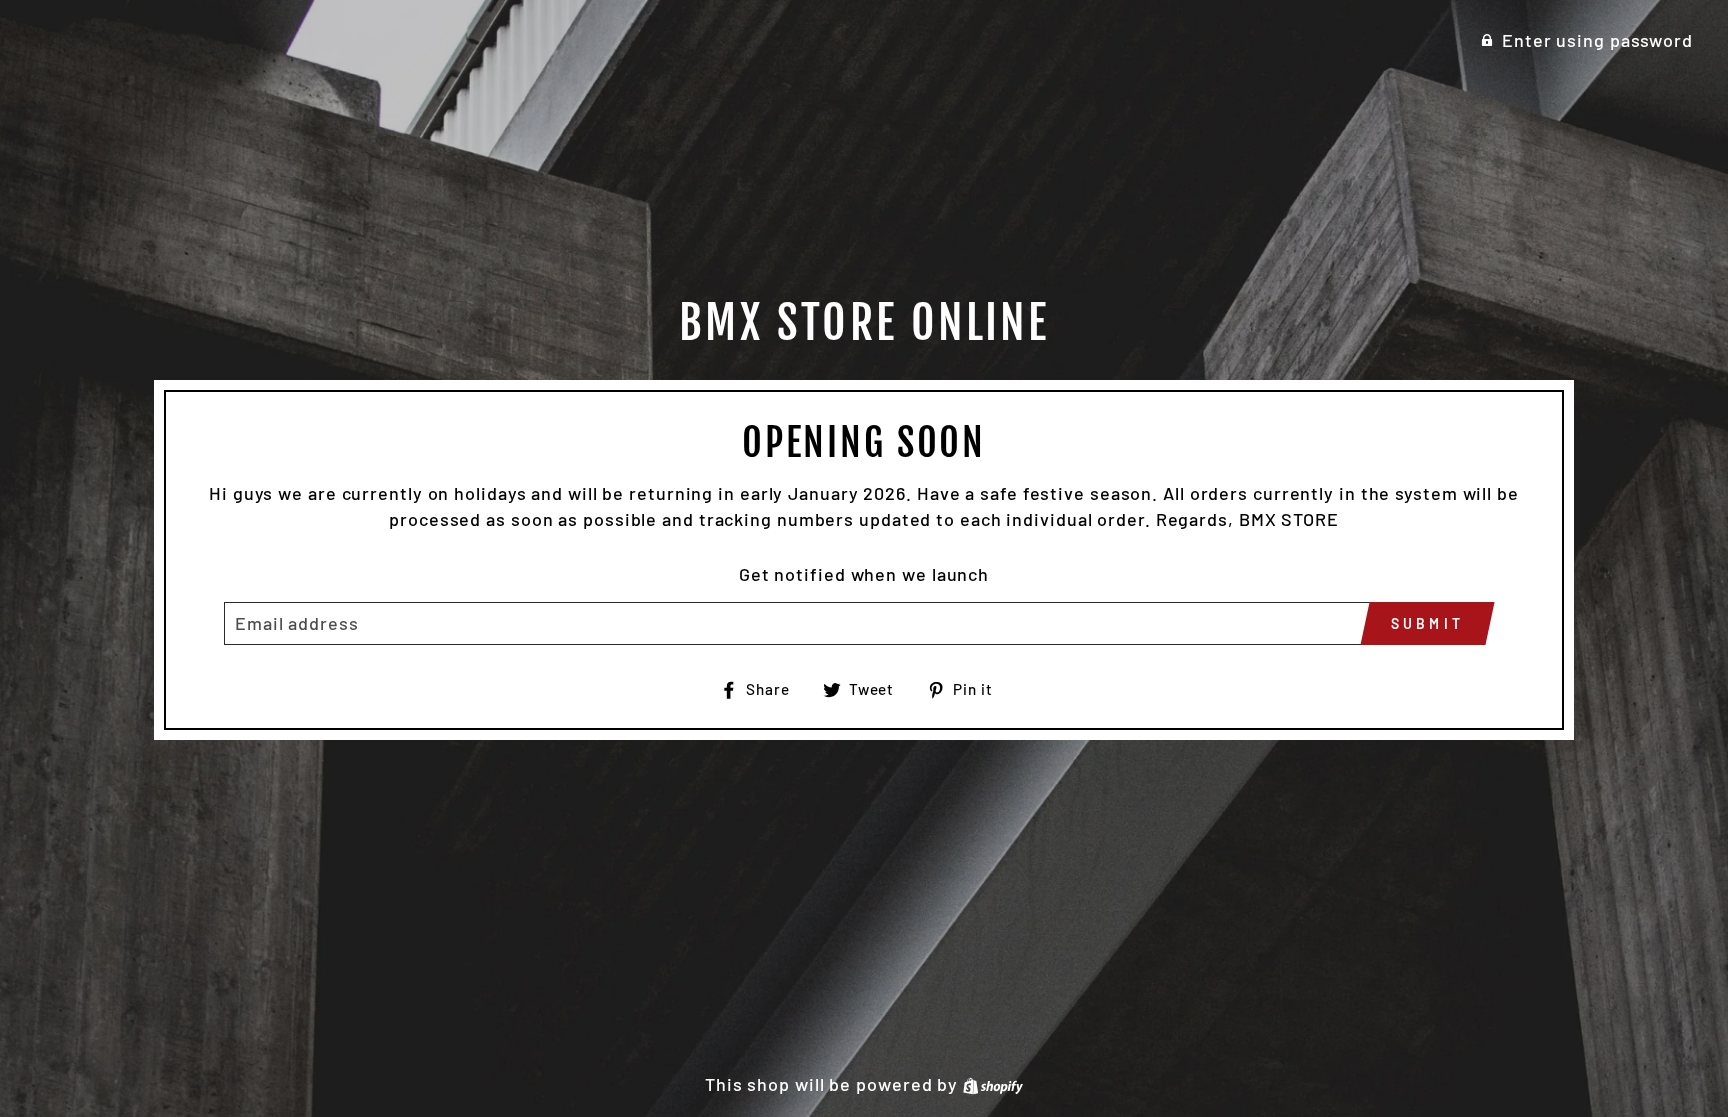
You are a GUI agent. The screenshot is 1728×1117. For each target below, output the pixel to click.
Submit (1427, 623)
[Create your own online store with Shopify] (993, 1084)
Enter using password (1597, 40)
